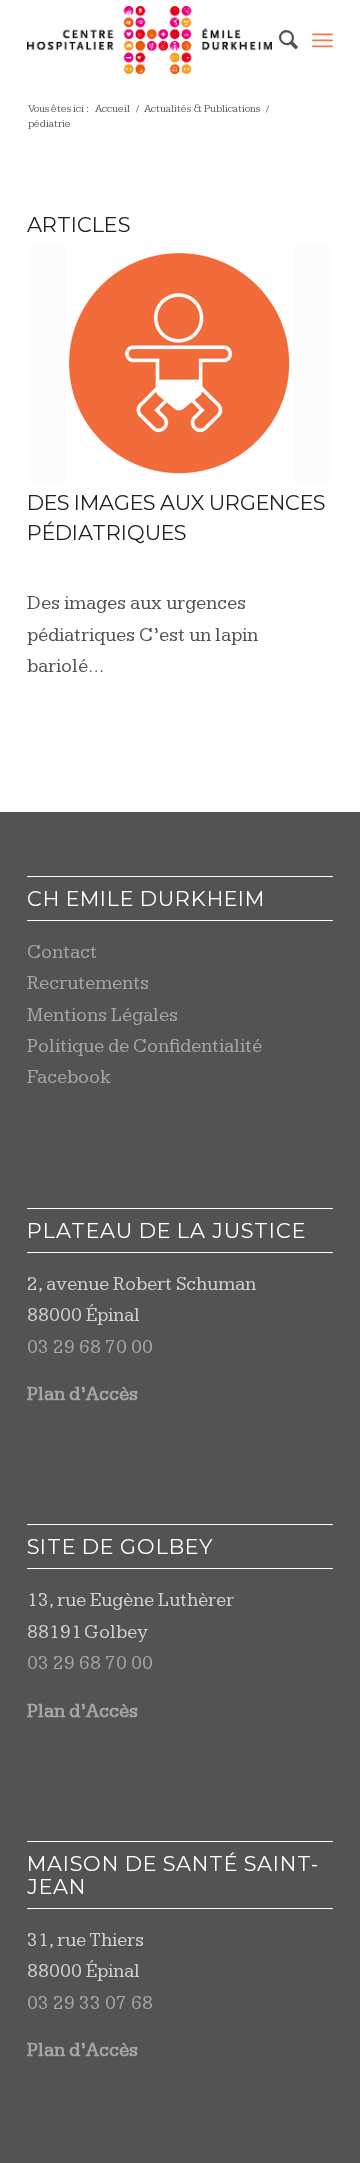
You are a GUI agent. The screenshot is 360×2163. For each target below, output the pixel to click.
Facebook (69, 1077)
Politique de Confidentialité (144, 1046)
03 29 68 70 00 (90, 1347)
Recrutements (88, 983)
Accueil (112, 108)
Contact (62, 952)
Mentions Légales (102, 1015)
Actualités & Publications (202, 108)
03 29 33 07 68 (90, 2003)
